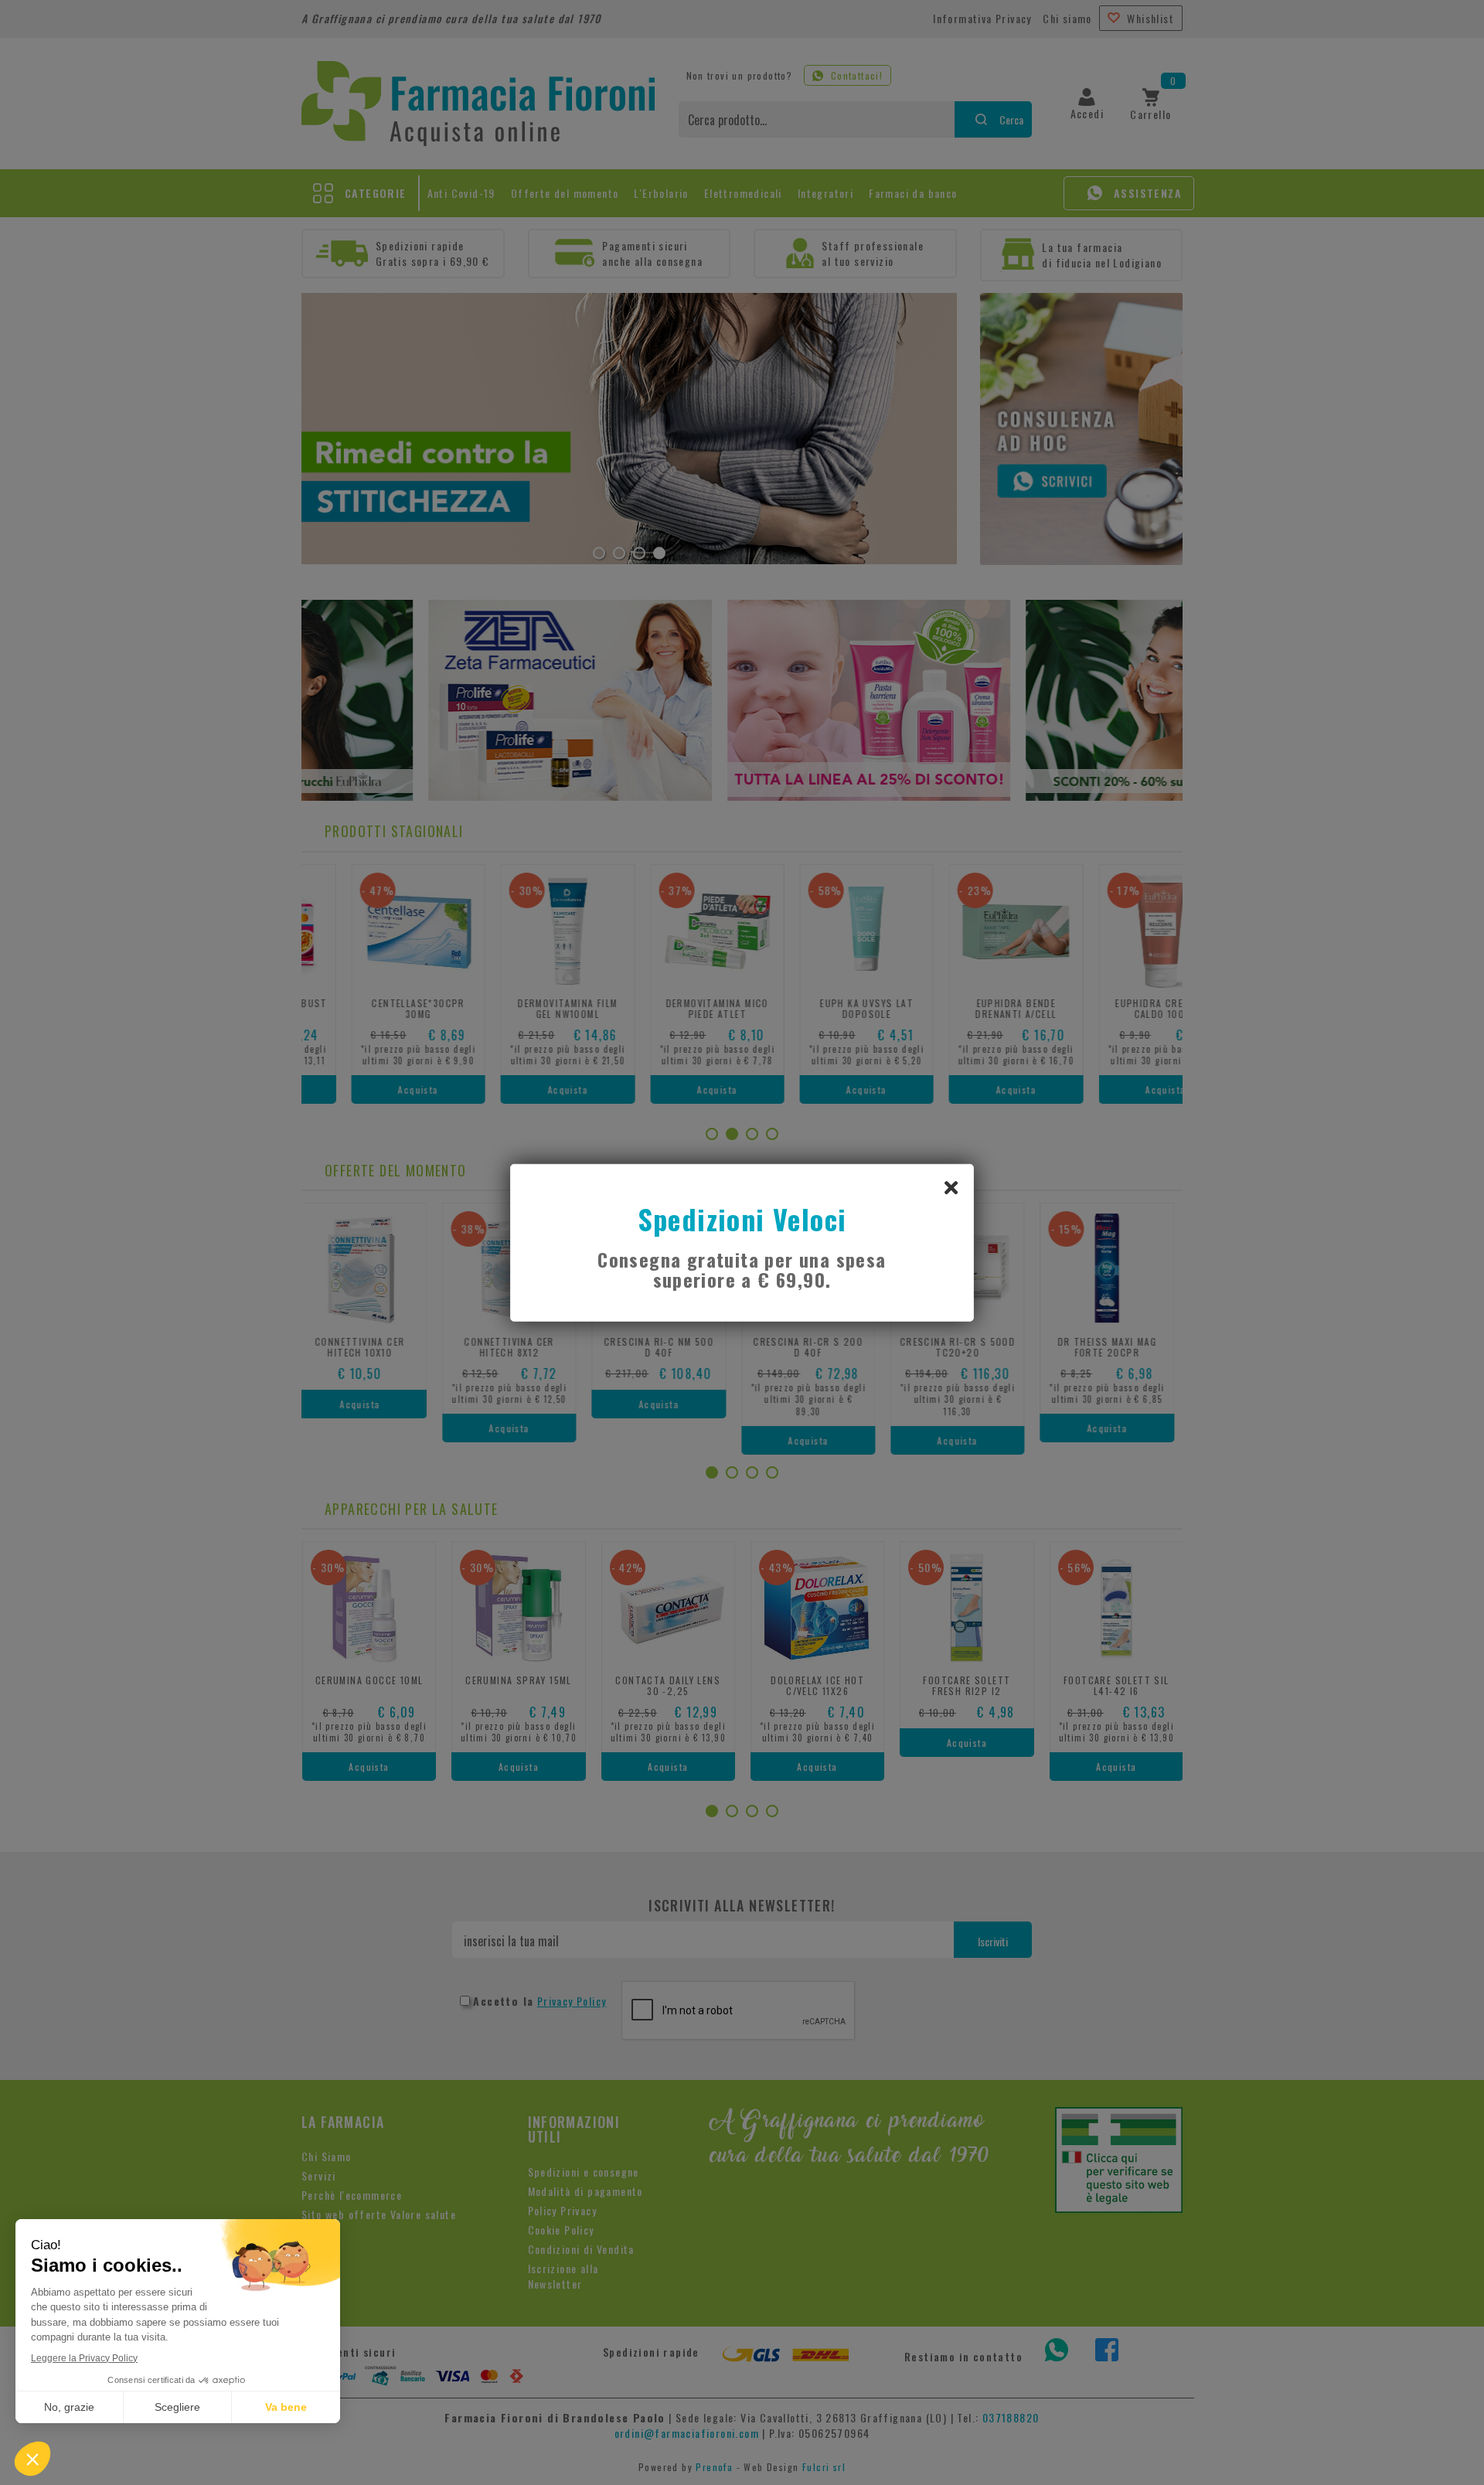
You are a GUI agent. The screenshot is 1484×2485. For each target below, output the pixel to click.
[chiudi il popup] (951, 1186)
